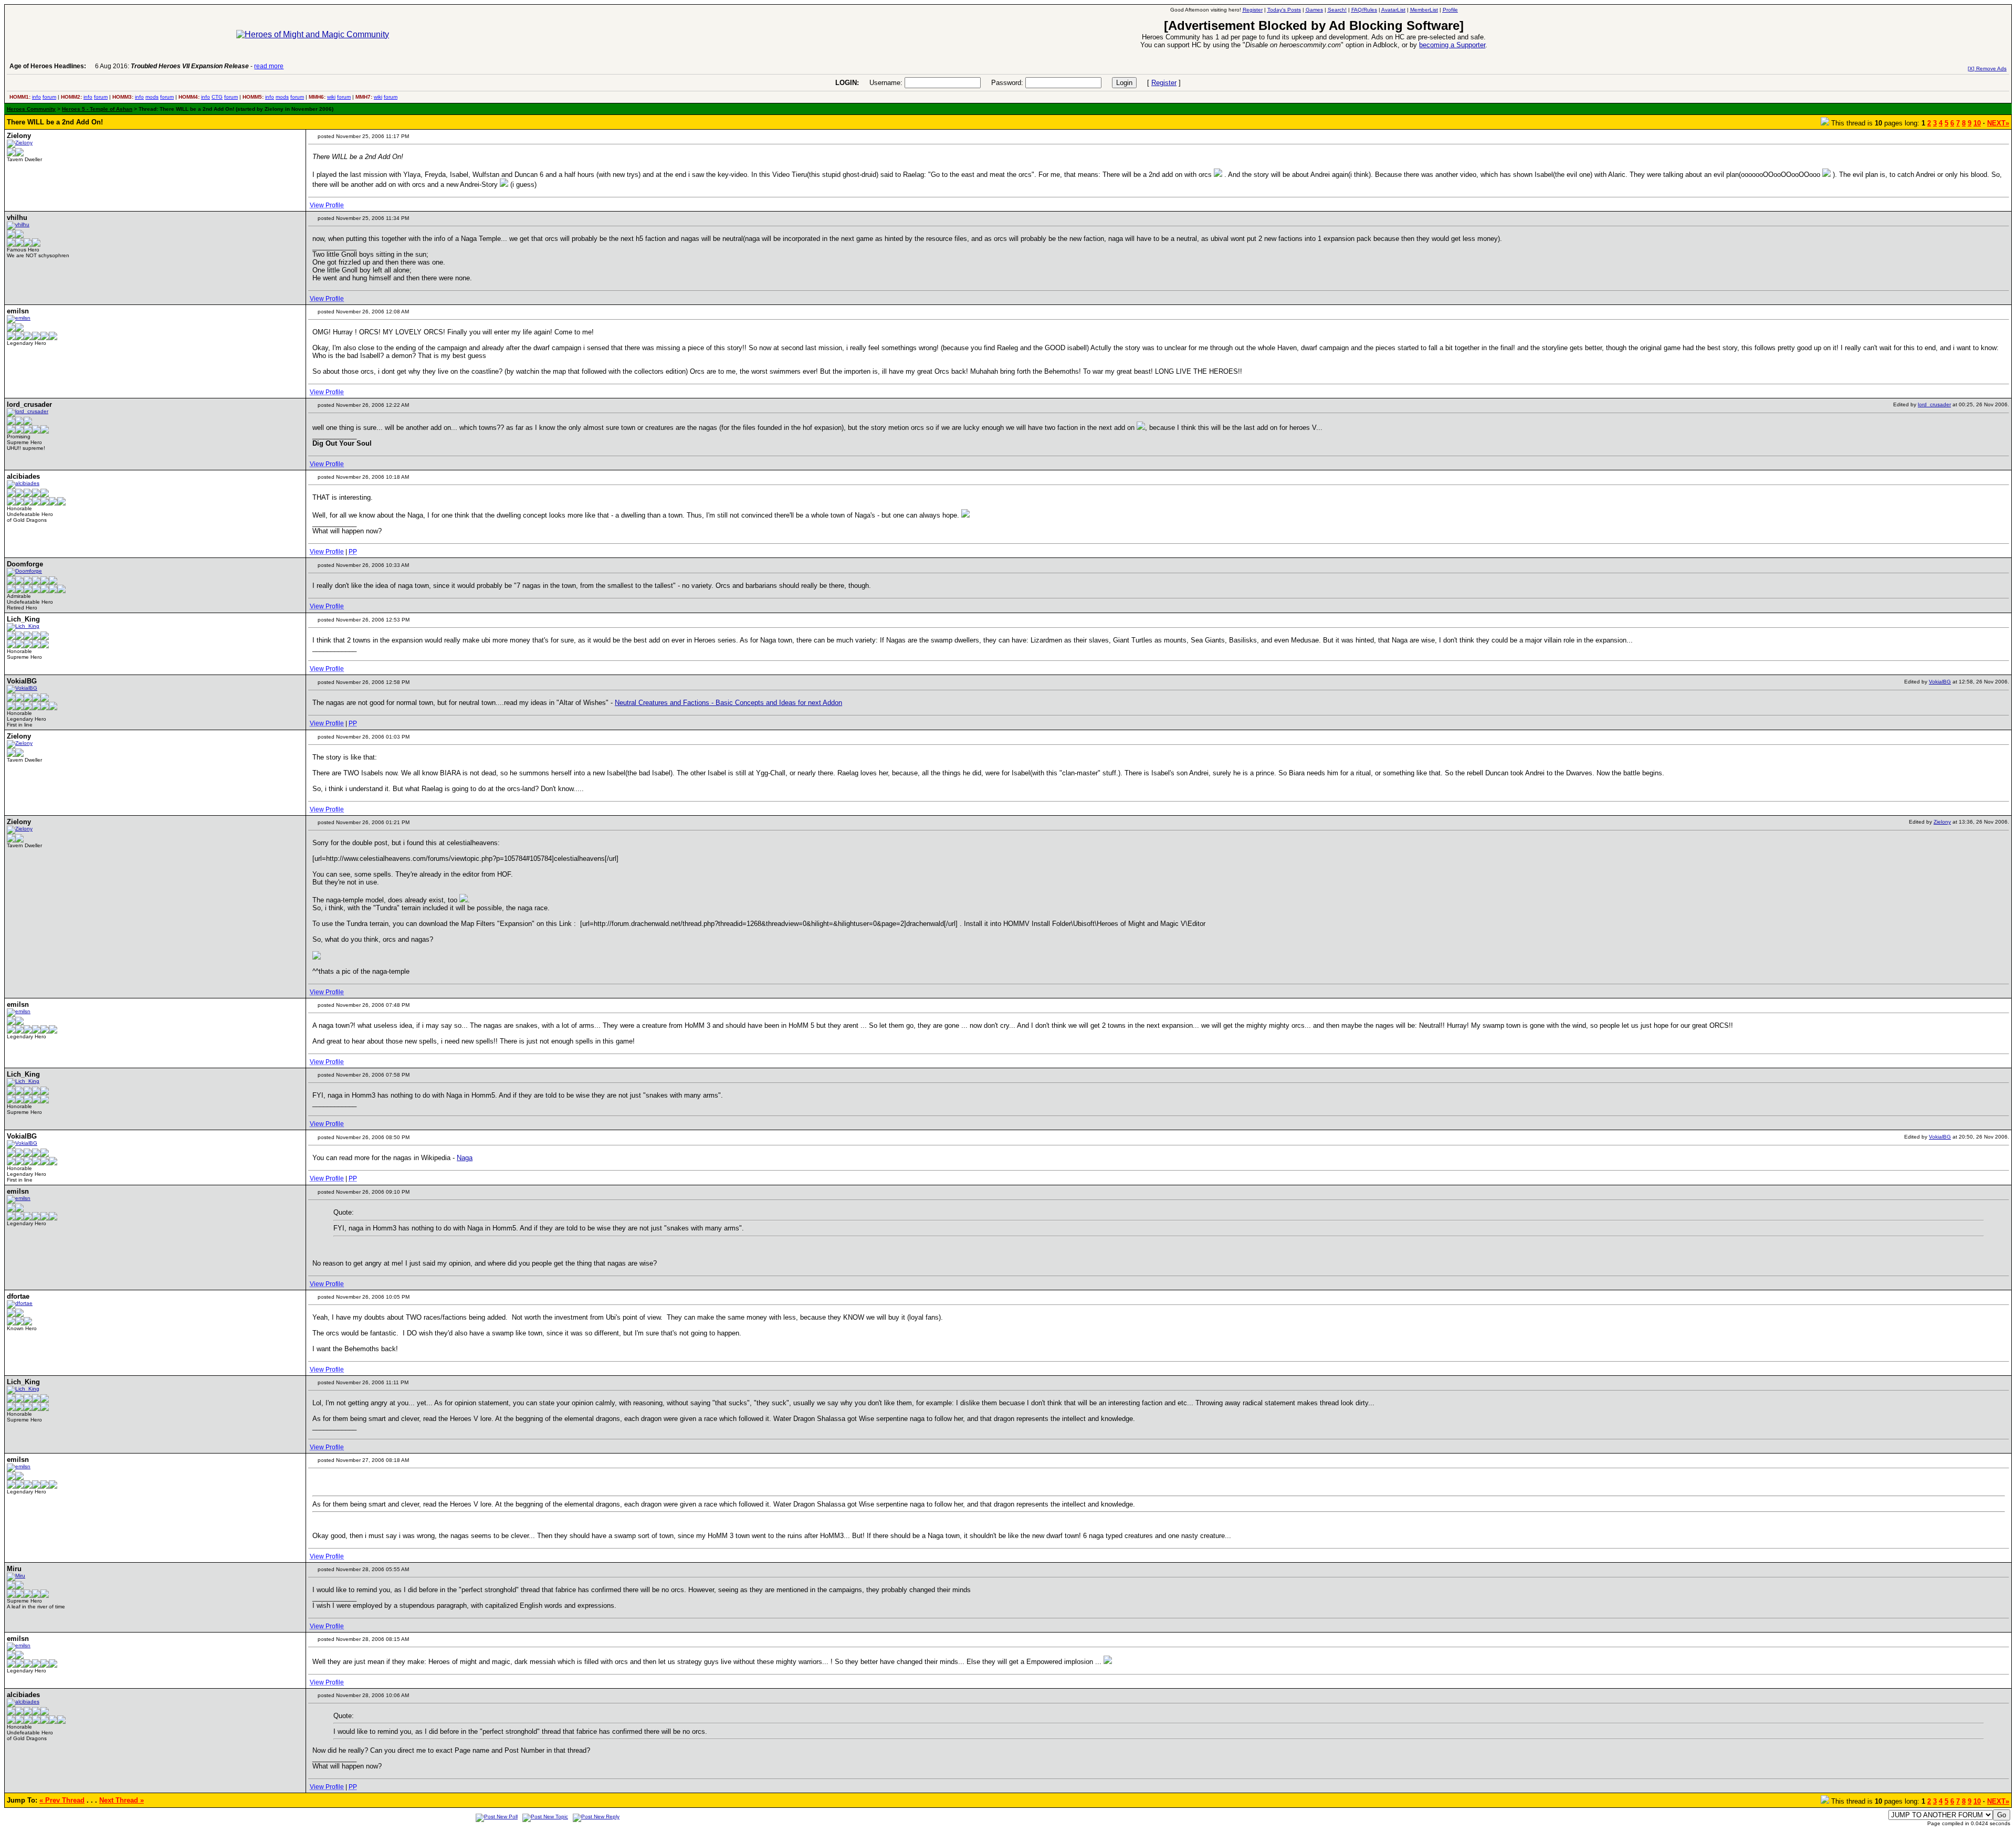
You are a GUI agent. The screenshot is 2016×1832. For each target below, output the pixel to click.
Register (1164, 83)
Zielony (1942, 822)
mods (152, 97)
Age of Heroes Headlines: (48, 66)
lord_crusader (1934, 404)
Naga (465, 1158)
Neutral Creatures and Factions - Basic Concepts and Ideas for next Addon (728, 703)
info (36, 97)
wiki (331, 97)
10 (1977, 123)
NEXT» (1998, 123)
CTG (217, 97)
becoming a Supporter (1452, 45)
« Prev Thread (62, 1800)
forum (49, 97)
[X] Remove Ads (1987, 69)
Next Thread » (122, 1800)
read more (269, 66)
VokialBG (1940, 682)
